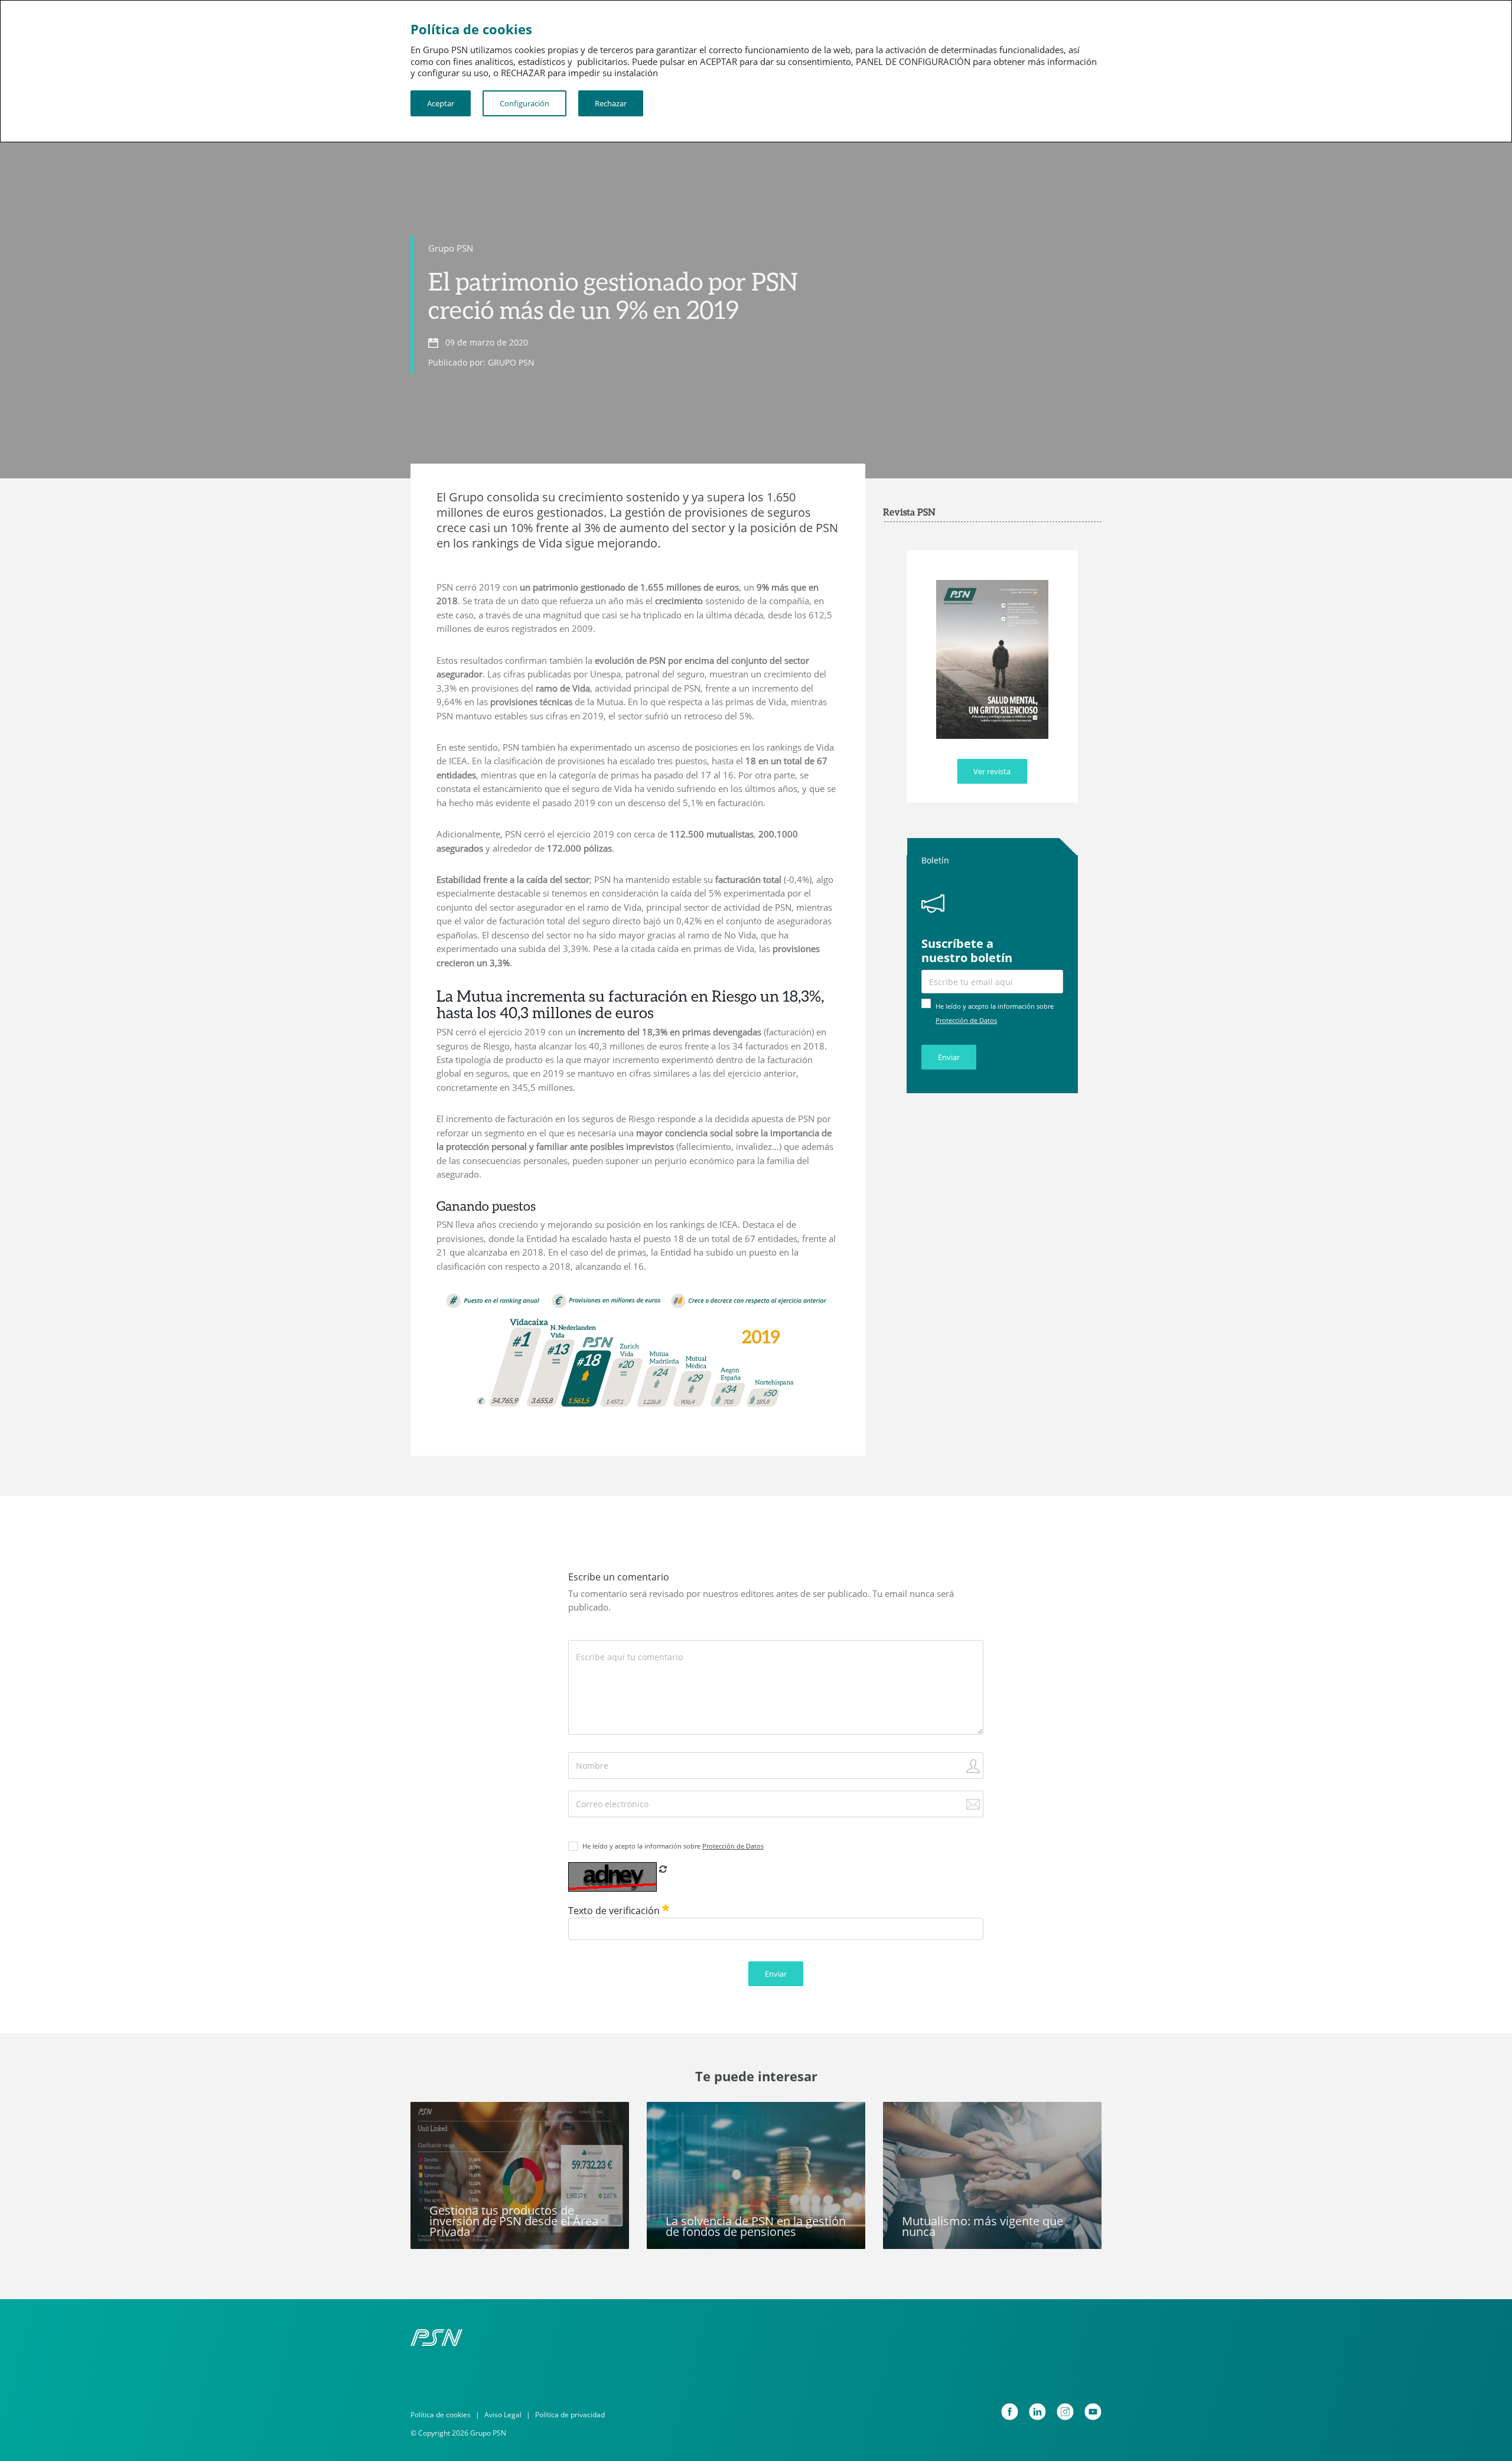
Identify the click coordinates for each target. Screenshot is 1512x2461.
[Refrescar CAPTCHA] (663, 1869)
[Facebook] (1010, 2412)
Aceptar (441, 103)
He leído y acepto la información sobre (673, 1846)
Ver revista (992, 771)
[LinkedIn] (1037, 2412)
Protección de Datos (966, 1020)
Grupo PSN (451, 248)
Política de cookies (441, 2415)
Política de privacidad (570, 2415)
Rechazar (611, 103)
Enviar (949, 1057)
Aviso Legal (503, 2415)
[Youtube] (1093, 2412)
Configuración (524, 103)
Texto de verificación (615, 1911)
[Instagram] (1065, 2412)
